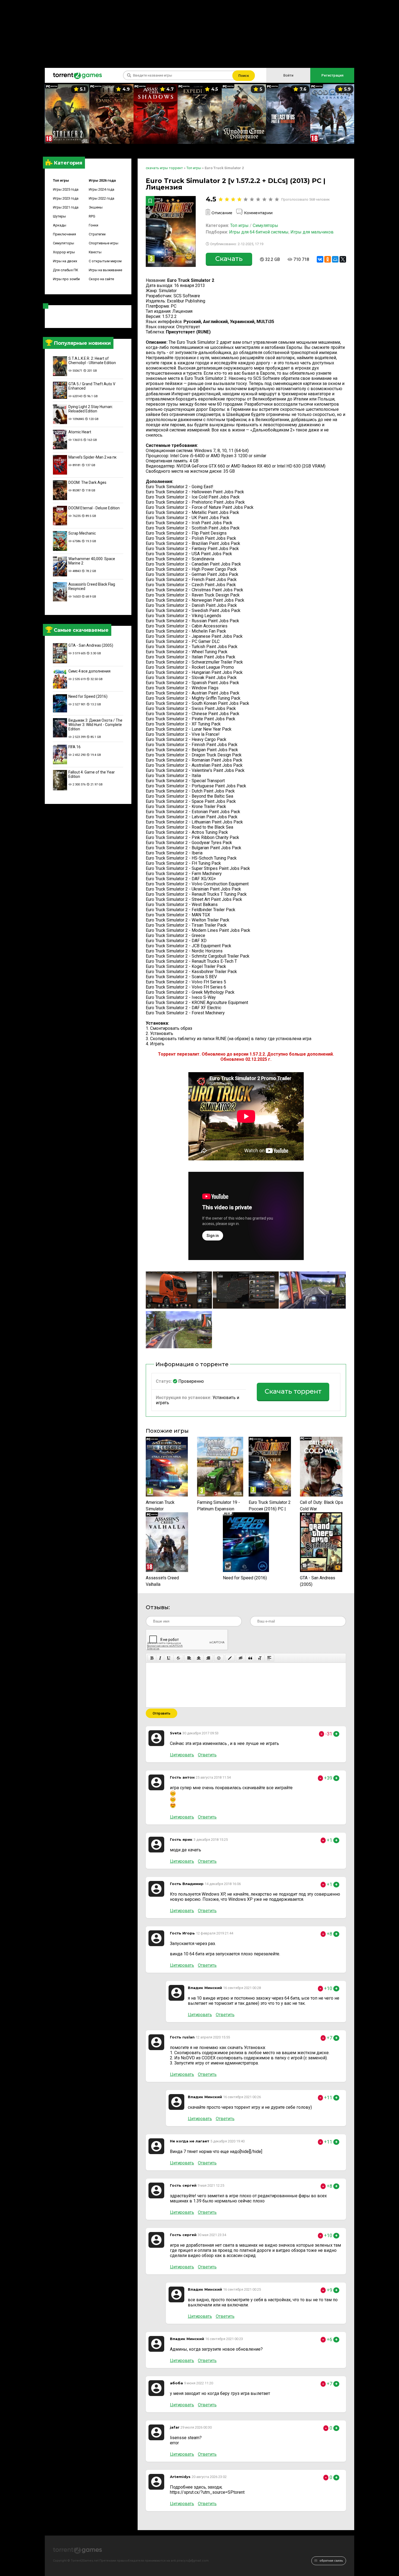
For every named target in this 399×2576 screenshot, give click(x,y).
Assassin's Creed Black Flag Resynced (92, 586)
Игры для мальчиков (312, 232)
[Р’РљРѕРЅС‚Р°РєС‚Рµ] (320, 259)
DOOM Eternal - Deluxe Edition (94, 508)
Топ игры (61, 180)
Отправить (161, 1713)
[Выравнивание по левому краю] (189, 1658)
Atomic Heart (80, 432)
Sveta (176, 1733)
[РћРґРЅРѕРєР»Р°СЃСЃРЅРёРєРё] (328, 259)
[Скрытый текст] (241, 1658)
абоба (176, 2383)
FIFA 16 (75, 747)
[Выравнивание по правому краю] (208, 1658)
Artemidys (180, 2477)
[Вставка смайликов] (219, 1658)
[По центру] (199, 1658)
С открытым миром (105, 261)
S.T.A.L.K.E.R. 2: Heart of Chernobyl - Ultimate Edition (92, 361)
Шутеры (59, 216)
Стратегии (97, 234)
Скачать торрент (293, 1391)
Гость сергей (183, 2185)
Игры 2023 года (66, 198)
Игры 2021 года (66, 207)
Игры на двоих (65, 261)
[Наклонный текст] (160, 1658)
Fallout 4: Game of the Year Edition (92, 774)
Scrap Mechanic (82, 533)
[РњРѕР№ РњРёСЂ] (335, 259)
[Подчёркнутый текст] (169, 1658)
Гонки (94, 225)
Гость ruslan (182, 2037)
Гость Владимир (187, 1884)
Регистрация (332, 75)
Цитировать (182, 1755)
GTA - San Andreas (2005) (91, 645)
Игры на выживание (105, 270)
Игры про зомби (66, 279)
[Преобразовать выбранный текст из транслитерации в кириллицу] (260, 1658)
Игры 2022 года (102, 198)
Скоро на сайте (101, 279)
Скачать (229, 259)
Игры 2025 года (66, 189)
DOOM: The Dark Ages (87, 482)
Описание (222, 213)
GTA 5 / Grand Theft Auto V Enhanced (92, 386)
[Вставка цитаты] (250, 1658)
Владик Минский (205, 1988)
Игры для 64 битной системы (259, 232)
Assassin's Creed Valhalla (162, 1581)
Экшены (96, 207)
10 (277, 199)
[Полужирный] (152, 1658)
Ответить (207, 1755)
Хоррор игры (64, 252)
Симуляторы (64, 243)
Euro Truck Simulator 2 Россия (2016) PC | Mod (270, 1506)
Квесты (95, 252)
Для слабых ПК (66, 270)
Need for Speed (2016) (88, 696)
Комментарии (258, 213)
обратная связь (331, 2561)
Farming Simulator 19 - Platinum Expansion (218, 1506)
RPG (92, 216)
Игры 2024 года (102, 189)
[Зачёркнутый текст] (178, 1658)
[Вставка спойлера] (269, 1658)
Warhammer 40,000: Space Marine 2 (92, 561)
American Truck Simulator (160, 1506)
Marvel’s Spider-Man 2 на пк (92, 457)
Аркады (60, 225)
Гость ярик (181, 1839)
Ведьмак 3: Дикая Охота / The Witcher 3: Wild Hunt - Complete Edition (95, 725)
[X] (343, 259)
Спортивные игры (104, 243)
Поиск (244, 76)
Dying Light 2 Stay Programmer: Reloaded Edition (91, 409)
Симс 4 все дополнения (89, 671)
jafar (175, 2427)
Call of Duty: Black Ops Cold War (322, 1506)
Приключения (64, 234)
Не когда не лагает (190, 2141)
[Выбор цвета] (230, 1658)
